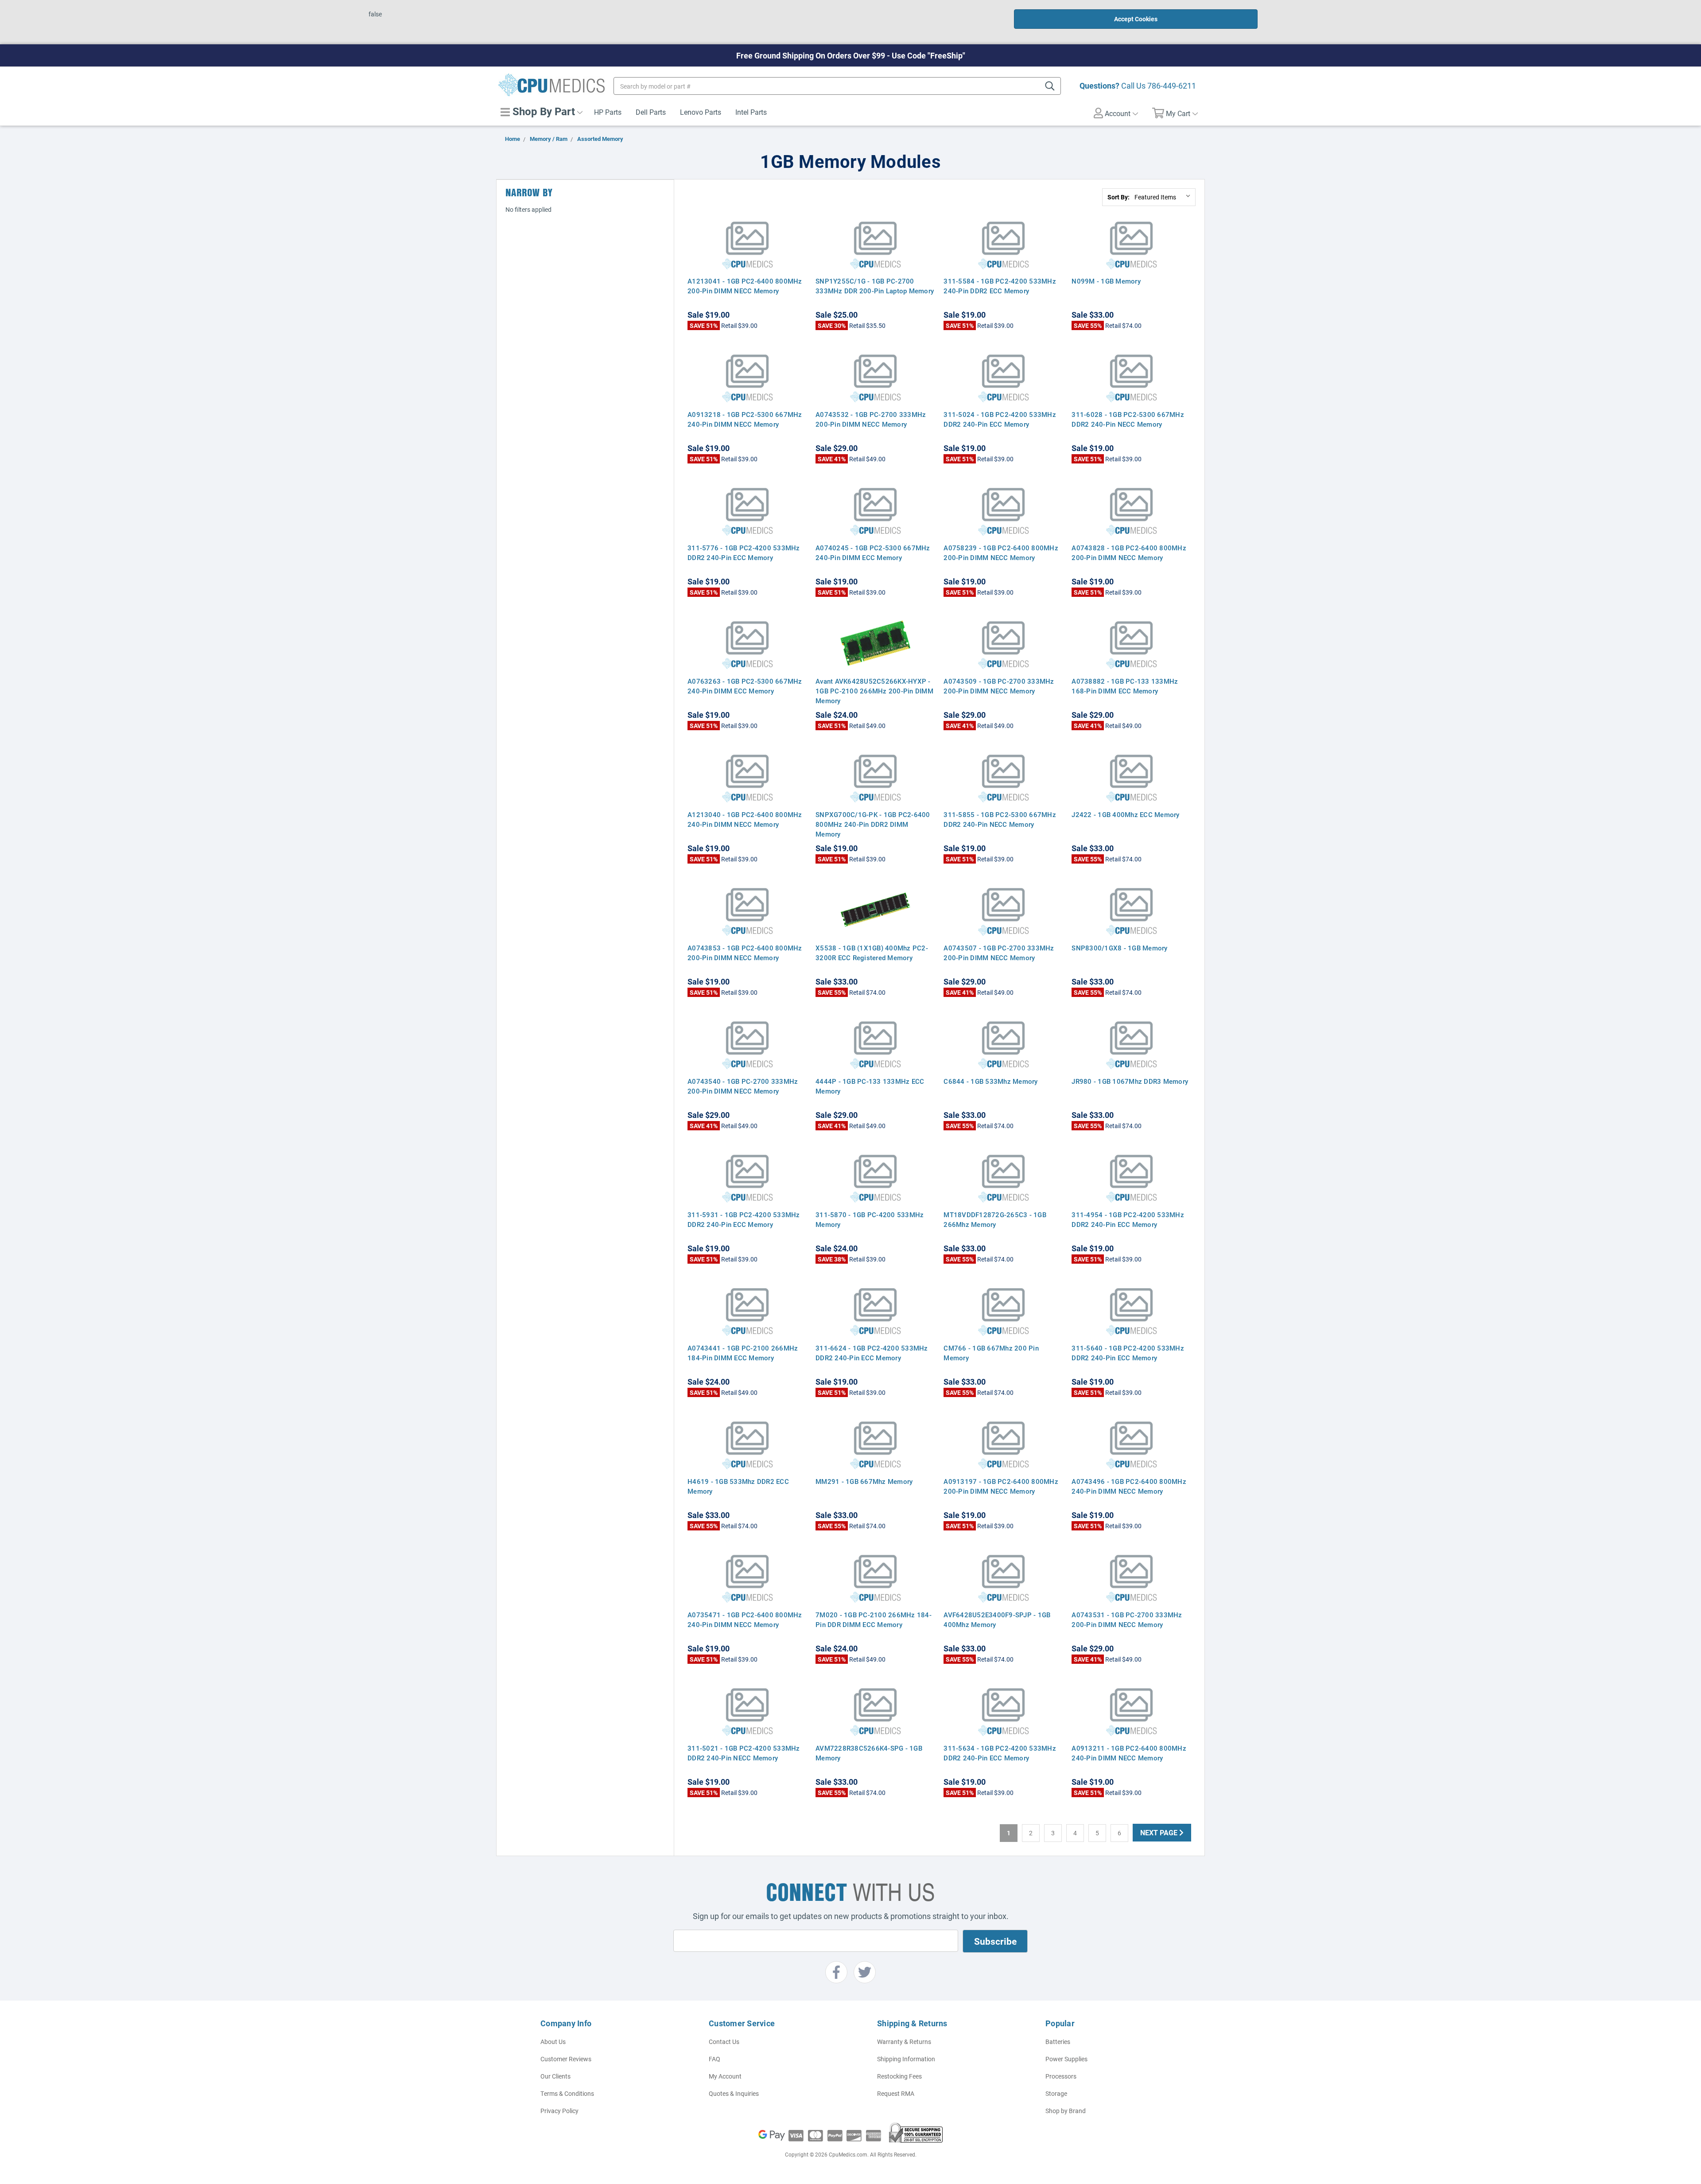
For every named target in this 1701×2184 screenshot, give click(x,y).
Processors (1061, 2076)
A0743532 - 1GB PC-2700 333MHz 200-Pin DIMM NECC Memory (871, 419)
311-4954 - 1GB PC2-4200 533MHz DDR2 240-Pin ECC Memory (1128, 1219)
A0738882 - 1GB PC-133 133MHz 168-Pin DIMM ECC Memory (1125, 686)
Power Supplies (1066, 2059)
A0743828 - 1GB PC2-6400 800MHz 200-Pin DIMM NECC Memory (1129, 553)
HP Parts (608, 112)
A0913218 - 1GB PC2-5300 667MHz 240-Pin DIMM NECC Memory (745, 419)
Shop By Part (542, 111)
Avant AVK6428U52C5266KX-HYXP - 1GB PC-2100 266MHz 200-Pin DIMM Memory (874, 691)
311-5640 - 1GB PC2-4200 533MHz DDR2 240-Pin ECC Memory (1128, 1353)
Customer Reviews (566, 2059)
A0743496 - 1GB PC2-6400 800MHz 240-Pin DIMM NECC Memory (1129, 1486)
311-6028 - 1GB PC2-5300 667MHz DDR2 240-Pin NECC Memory (1128, 419)
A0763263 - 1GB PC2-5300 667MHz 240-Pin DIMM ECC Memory (745, 686)
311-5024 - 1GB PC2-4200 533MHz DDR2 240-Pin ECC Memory (1000, 419)
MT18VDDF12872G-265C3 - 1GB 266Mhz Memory (995, 1219)
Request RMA (896, 2093)
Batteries (1058, 2042)
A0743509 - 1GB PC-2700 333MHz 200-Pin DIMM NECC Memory (999, 686)
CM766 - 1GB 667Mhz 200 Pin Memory (991, 1353)
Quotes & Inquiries (734, 2093)
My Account (725, 2076)
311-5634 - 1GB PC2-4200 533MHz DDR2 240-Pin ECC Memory (1000, 1753)
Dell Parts (651, 112)
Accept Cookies (1136, 19)
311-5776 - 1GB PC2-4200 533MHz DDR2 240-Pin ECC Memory (744, 553)
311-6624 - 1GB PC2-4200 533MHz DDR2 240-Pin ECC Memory (872, 1353)
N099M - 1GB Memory (1106, 281)
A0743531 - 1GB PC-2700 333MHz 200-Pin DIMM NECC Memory (1127, 1620)
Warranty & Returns (904, 2042)
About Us (553, 2042)
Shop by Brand (1066, 2111)
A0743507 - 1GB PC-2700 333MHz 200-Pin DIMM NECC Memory (999, 953)
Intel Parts (751, 112)
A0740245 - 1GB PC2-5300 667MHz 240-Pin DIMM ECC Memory (873, 553)
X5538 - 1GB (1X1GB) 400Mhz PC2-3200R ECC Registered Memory (872, 953)
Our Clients (555, 2076)
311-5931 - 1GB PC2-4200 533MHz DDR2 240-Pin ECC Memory (744, 1219)
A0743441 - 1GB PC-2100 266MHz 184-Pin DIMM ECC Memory (743, 1353)
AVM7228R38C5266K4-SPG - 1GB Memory (869, 1753)
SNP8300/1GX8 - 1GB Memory (1119, 948)
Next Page (1160, 1832)
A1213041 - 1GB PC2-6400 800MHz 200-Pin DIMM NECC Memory (745, 286)
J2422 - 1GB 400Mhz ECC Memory (1125, 814)
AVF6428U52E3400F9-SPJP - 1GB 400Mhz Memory (997, 1620)
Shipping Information (906, 2059)
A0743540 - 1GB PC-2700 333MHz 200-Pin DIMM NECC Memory (743, 1086)
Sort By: (1118, 197)
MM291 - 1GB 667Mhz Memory (864, 1481)
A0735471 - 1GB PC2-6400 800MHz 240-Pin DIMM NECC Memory (745, 1620)
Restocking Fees (899, 2076)
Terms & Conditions (567, 2093)
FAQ (715, 2059)
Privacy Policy (559, 2111)
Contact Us (724, 2042)
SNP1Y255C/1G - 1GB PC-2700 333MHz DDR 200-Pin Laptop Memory (875, 286)
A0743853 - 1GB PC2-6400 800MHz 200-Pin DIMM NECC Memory (745, 953)
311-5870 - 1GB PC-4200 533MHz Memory (870, 1219)
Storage (1056, 2093)
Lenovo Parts (701, 112)
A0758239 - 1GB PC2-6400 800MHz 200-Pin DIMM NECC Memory (1001, 553)
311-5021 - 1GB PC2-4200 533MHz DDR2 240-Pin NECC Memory (744, 1753)
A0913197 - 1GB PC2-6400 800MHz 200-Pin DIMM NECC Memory (1001, 1486)
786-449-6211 (1172, 86)
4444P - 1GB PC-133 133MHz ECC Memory (870, 1086)
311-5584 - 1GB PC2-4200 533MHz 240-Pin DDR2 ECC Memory (1000, 286)
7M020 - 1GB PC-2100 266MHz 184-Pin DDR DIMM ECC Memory (874, 1620)
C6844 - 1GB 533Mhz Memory (990, 1081)
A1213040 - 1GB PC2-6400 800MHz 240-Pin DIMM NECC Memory (745, 819)
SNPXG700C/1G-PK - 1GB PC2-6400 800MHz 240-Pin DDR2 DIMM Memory (873, 824)
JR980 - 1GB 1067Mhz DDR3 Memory (1130, 1081)
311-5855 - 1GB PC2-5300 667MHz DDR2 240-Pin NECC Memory (1000, 819)
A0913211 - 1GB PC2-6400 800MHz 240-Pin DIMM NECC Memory (1129, 1753)
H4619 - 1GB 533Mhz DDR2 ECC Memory (738, 1486)
